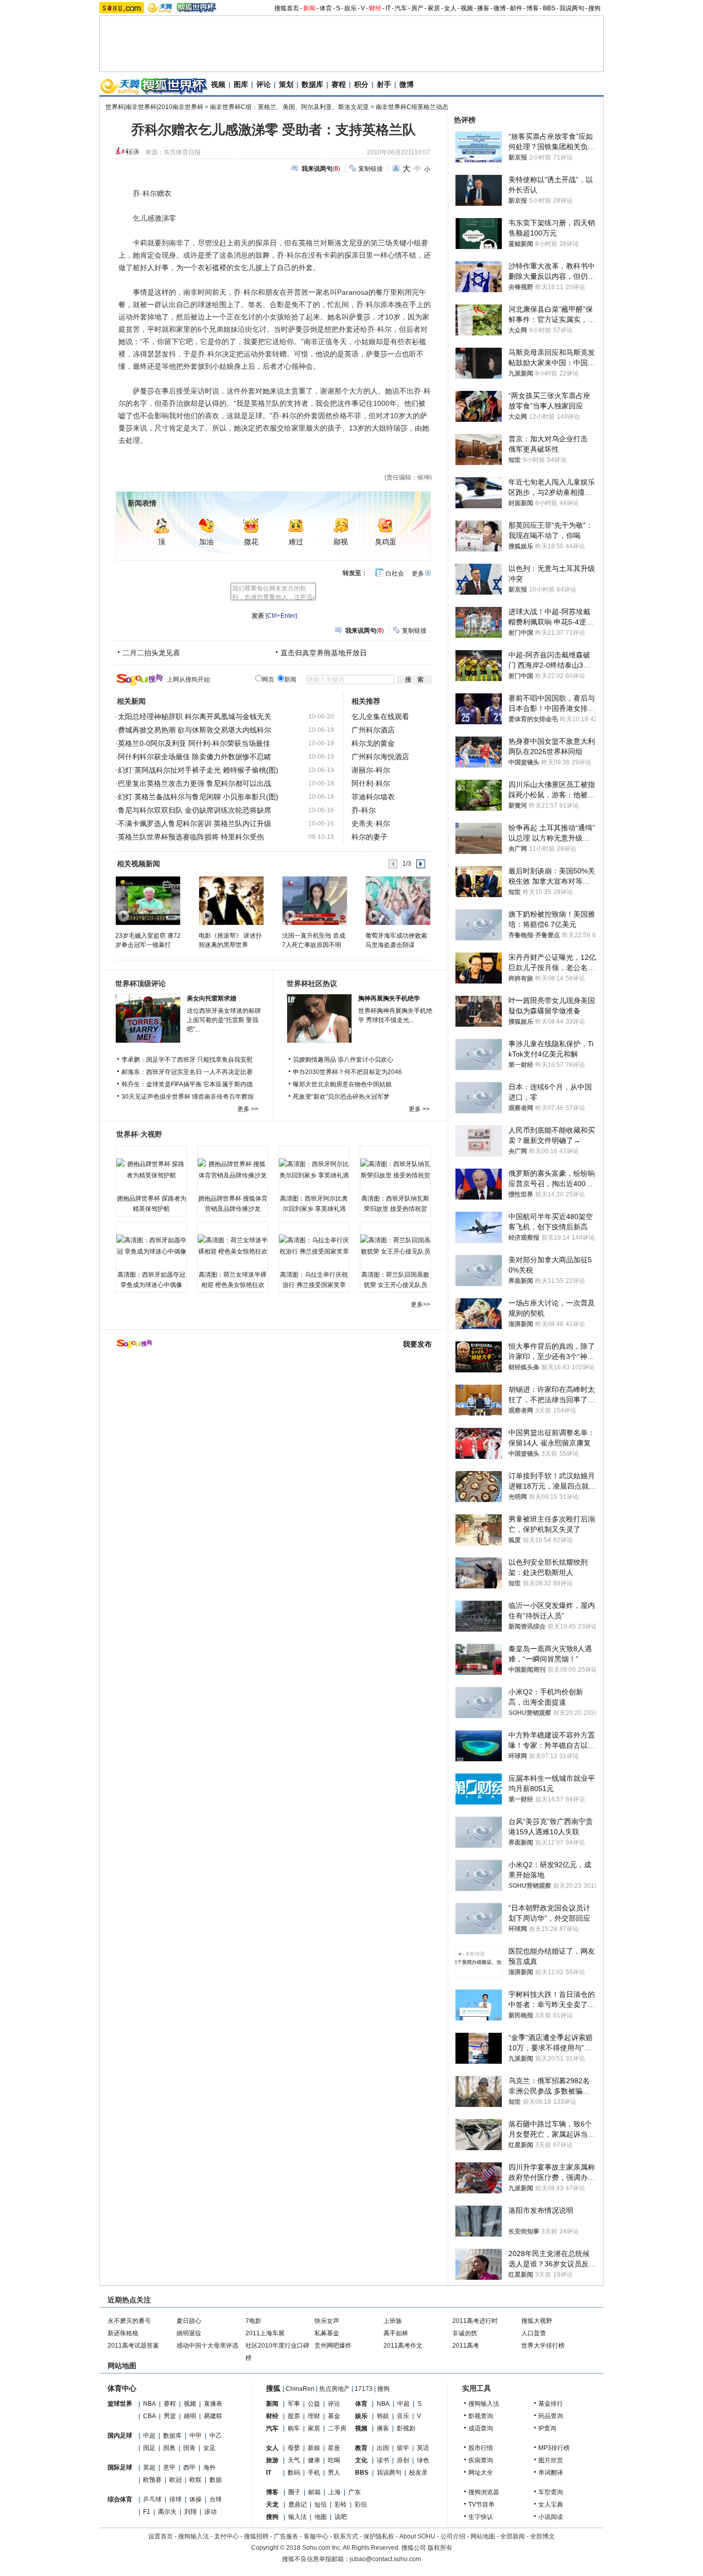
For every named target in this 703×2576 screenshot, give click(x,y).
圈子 (294, 2492)
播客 (483, 8)
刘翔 (190, 2512)
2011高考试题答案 (133, 2346)
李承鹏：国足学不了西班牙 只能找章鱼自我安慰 (187, 1060)
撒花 (251, 542)
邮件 (516, 8)
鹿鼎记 (297, 2505)
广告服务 (286, 2536)
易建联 (213, 2416)
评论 (263, 84)
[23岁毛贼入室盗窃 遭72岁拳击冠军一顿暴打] (147, 900)
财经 (375, 8)
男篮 (170, 2416)
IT (388, 8)
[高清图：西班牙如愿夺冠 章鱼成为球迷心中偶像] (151, 1246)
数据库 (312, 84)
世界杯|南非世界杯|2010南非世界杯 (154, 107)
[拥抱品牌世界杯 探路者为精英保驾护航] (151, 1170)
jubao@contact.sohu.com (385, 2559)
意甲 (169, 2467)
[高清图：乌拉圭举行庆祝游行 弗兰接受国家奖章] (314, 1246)
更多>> (420, 1304)
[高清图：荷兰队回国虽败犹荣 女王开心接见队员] (395, 1246)
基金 (334, 2416)
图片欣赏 (551, 2460)
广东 (355, 2492)
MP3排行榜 (554, 2448)
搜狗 (594, 8)
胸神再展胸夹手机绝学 (389, 998)
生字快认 (481, 2517)
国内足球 (120, 2436)
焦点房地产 (335, 2389)
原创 (403, 2460)
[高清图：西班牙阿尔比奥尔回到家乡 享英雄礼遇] (314, 1170)
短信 (321, 2505)
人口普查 (534, 2333)
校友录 (418, 2473)
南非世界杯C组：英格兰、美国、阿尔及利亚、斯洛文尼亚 (289, 107)
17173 (364, 2389)
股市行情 (481, 2448)
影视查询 (481, 2416)
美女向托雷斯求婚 (212, 998)
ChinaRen (300, 2389)
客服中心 (316, 2536)
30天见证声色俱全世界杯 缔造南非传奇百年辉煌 (188, 1097)
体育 (326, 8)
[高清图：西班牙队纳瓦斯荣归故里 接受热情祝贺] (395, 1170)
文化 (361, 2460)
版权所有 (440, 2548)
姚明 (190, 2416)
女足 (209, 2448)
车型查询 (551, 2492)
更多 (418, 574)
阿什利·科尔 (371, 783)
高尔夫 (167, 2512)
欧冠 (175, 2480)
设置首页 (161, 2536)
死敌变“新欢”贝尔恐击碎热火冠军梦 (341, 1097)
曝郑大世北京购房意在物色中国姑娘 (342, 1084)
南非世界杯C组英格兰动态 (412, 107)
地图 (321, 2517)
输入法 (297, 2517)
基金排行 (551, 2404)
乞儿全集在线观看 (380, 717)
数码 (294, 2473)
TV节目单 (481, 2505)
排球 (175, 2499)
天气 (294, 2460)
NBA (150, 2404)
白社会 (395, 574)
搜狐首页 (287, 8)
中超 (149, 2436)
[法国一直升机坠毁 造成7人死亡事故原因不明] (314, 900)
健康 (314, 2460)
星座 (334, 2448)
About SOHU (417, 2536)
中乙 (216, 2436)
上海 (335, 2492)
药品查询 (551, 2416)
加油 (206, 542)
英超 (149, 2467)
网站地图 (483, 2536)
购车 (294, 2428)
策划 (286, 84)
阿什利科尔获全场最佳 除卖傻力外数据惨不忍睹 (195, 757)
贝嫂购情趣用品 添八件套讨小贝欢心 (343, 1060)
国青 (189, 2448)
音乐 (403, 2416)
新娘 (314, 2448)
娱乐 (350, 8)
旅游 (272, 2460)
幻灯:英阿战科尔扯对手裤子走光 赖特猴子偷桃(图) (198, 770)
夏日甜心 (189, 2321)
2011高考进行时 (475, 2321)
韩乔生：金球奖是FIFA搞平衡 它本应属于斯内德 (187, 1084)
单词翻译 (551, 2473)
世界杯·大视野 (139, 1134)
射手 (384, 84)
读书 (383, 2460)
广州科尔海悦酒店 (380, 757)
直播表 (213, 2404)
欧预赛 (152, 2480)
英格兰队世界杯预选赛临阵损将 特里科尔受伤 (191, 837)
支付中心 (226, 2536)
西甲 (189, 2467)
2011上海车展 (265, 2333)
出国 (383, 2448)
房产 (417, 8)
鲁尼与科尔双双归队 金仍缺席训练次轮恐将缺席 (195, 810)
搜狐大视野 (537, 2321)
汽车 (401, 8)
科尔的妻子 (370, 837)
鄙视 (341, 542)
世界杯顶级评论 (140, 983)
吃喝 (334, 2460)
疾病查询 (481, 2460)
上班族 (393, 2321)
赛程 (339, 84)
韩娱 (383, 2416)
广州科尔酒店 (373, 730)
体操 (196, 2499)
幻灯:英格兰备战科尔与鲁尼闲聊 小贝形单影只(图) (198, 797)
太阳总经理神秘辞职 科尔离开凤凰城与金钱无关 (195, 717)
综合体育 (120, 2499)
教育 (361, 2448)
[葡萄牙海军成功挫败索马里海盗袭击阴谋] (398, 900)
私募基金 (327, 2333)
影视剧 (406, 2428)
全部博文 (542, 2536)
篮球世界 (120, 2404)
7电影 (253, 2321)
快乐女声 (327, 2321)
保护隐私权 (379, 2536)
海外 (209, 2467)
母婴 (294, 2448)
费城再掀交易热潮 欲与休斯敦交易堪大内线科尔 (195, 730)
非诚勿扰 (465, 2333)
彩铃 (341, 2505)
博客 (533, 8)
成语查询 (481, 2428)
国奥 (169, 2448)
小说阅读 (551, 2517)
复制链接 (371, 169)
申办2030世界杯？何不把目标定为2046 (347, 1072)
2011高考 (466, 2346)
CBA (150, 2416)
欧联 (196, 2480)
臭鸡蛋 (385, 542)
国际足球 (120, 2467)
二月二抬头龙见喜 (151, 653)
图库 (241, 84)
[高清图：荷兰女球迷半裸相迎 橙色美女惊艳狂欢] (233, 1246)
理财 (314, 2416)
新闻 (309, 8)
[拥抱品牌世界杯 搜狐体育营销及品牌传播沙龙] (233, 1170)
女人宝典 (551, 2505)
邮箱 (314, 2492)
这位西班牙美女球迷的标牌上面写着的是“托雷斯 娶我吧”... (224, 1020)
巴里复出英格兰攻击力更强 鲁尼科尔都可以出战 (195, 783)
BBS (549, 8)
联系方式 (346, 2536)
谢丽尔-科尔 (371, 770)
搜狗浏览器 (484, 2492)
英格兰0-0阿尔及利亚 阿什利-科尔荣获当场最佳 (194, 743)
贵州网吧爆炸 (333, 2346)
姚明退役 (189, 2333)
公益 (314, 2404)
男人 (334, 2473)
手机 (314, 2473)
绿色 (423, 2460)
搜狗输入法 (484, 2404)
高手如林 (396, 2333)
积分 (361, 84)
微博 (500, 8)
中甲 (196, 2436)
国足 (149, 2448)
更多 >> (248, 1109)
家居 (434, 8)
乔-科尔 (364, 810)
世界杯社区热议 (312, 983)
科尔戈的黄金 (373, 743)
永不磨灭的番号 (129, 2321)
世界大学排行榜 (543, 2346)
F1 (147, 2512)
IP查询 (547, 2428)
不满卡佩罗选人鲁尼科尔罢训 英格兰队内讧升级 (195, 824)
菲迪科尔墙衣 (373, 797)
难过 (296, 542)
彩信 (361, 2505)
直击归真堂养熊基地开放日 (324, 653)
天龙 (272, 2505)
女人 (450, 8)
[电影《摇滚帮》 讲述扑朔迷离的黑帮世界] (231, 900)
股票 (294, 2416)
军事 (294, 2404)
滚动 (210, 2512)
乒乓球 (152, 2499)
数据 (216, 2480)
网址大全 (481, 2473)
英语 (423, 2448)
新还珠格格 (123, 2333)
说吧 (341, 2517)
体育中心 (122, 2388)
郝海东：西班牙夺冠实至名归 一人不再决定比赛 (187, 1072)
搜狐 (273, 2388)
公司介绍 (453, 2536)
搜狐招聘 (256, 2536)
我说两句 (572, 8)
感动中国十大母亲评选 (207, 2346)
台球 (216, 2499)
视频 (467, 8)
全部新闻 (513, 2536)
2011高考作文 (403, 2346)
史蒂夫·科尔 (371, 824)
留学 (403, 2448)
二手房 (337, 2428)
